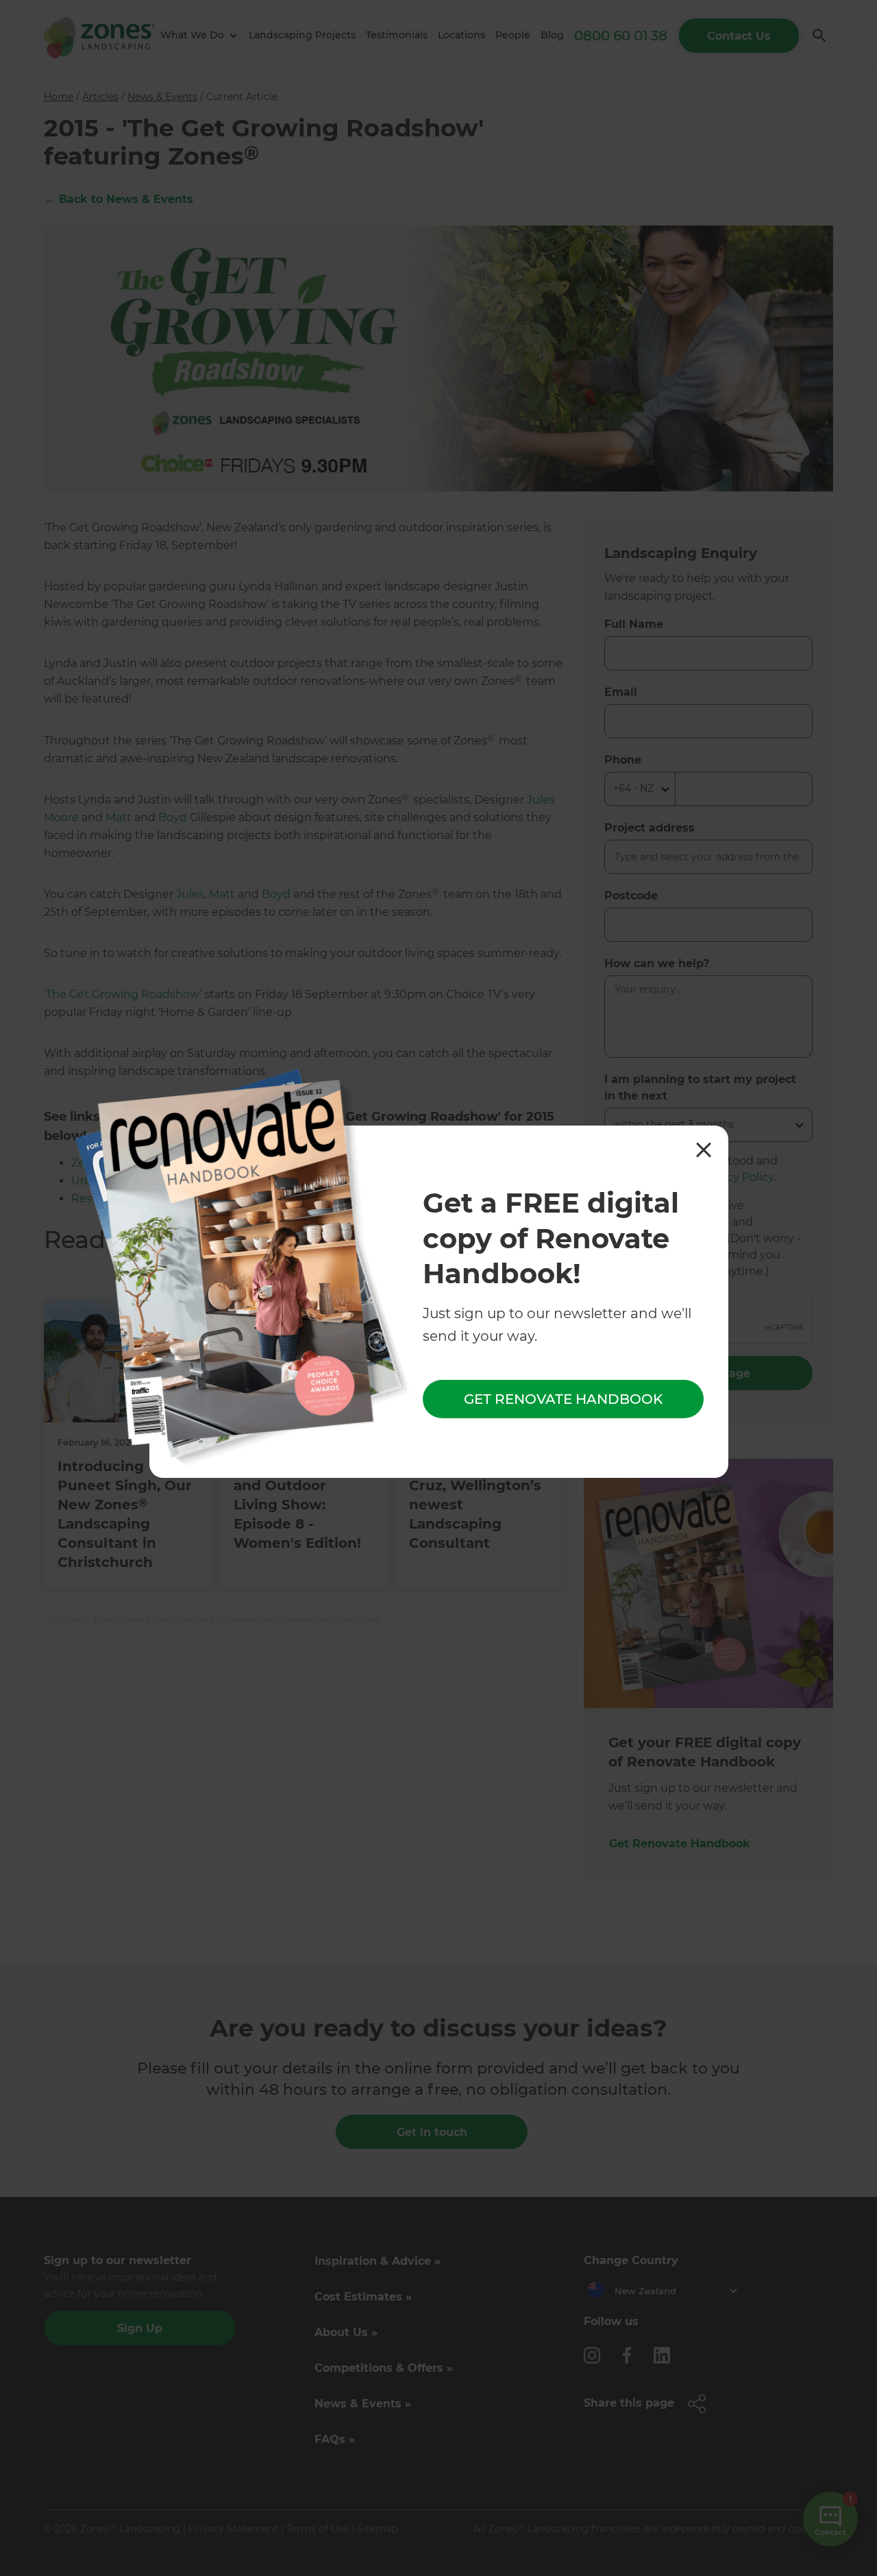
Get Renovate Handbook (563, 1399)
